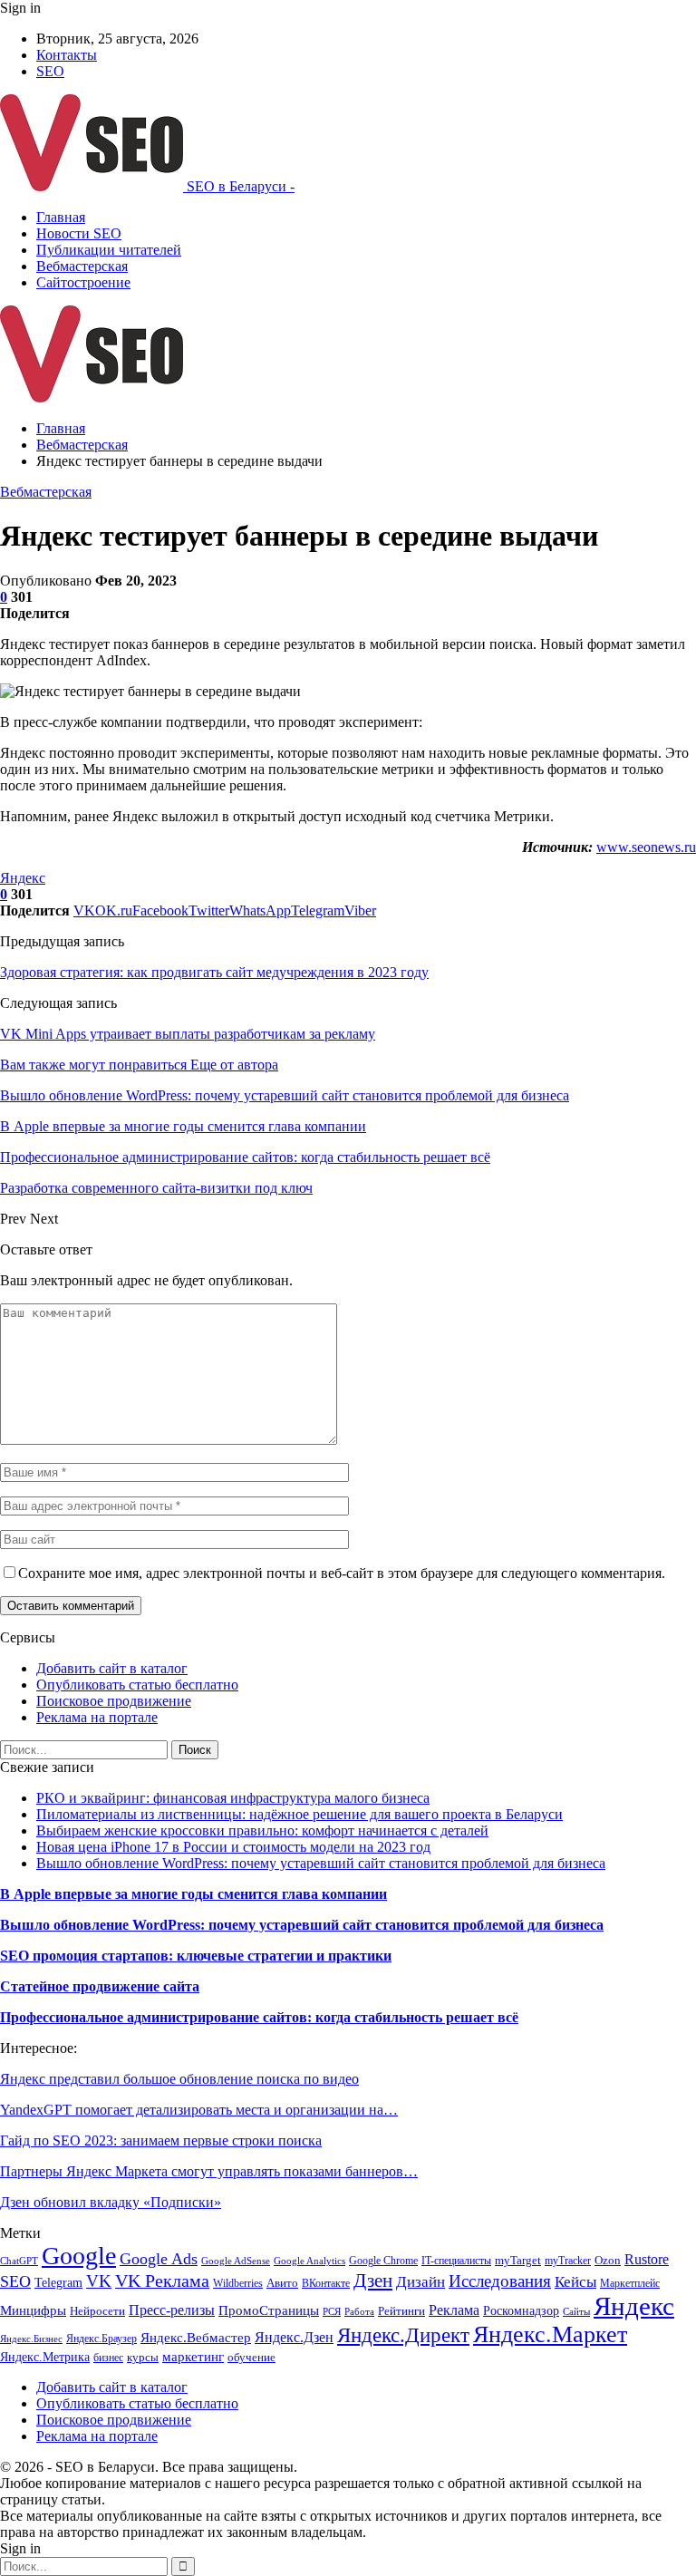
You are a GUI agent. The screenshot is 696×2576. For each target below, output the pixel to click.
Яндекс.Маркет (550, 2334)
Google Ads (159, 2259)
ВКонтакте (326, 2283)
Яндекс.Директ (403, 2335)
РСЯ (332, 2312)
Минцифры (33, 2310)
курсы (143, 2358)
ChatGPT (19, 2261)
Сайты (576, 2312)
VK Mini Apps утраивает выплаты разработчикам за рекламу (188, 1034)
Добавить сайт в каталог (112, 1668)
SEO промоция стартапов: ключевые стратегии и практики (196, 1956)
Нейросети (97, 2311)
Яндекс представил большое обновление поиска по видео (179, 2079)
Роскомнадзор (521, 2311)
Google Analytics (309, 2261)
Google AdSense (236, 2261)
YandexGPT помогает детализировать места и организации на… (199, 2110)
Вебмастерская (82, 266)
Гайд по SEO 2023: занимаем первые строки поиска (161, 2140)
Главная (61, 217)
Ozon (608, 2260)
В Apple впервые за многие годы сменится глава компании (193, 1894)
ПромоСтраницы (269, 2310)
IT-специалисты (456, 2261)
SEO (50, 71)
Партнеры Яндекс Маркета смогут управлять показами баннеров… (209, 2171)
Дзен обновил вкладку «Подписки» (111, 2202)
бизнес (108, 2358)
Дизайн (420, 2282)
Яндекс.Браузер (101, 2339)
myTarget (518, 2261)
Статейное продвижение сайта (100, 1986)
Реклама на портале (97, 1717)
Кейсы (575, 2282)
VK (99, 2281)
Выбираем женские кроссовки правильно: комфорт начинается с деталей (262, 1830)
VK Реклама (162, 2281)
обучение (251, 2357)
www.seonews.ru (646, 847)
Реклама (454, 2310)
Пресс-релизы (172, 2310)
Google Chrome (383, 2261)
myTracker (568, 2261)
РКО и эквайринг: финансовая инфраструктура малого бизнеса (233, 1798)
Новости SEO (79, 233)
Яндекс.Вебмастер (196, 2338)
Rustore (647, 2259)
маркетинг (193, 2356)
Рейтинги (401, 2311)
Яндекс (23, 878)
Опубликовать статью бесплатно (137, 1685)
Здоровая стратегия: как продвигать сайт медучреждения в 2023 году (214, 972)
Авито (282, 2283)
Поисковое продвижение (114, 1701)
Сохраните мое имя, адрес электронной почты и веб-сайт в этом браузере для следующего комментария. (342, 1573)
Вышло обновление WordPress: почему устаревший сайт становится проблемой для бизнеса (321, 1863)
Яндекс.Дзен (294, 2337)
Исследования (500, 2281)
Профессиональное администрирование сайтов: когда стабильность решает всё (259, 2017)
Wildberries (238, 2283)
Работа (359, 2312)
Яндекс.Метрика (45, 2357)
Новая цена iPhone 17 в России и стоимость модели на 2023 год (233, 1847)
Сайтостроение (83, 282)
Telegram (58, 2282)
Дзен (373, 2281)
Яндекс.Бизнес (31, 2339)
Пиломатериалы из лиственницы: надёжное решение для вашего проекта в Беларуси (300, 1814)
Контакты (67, 55)
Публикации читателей (109, 250)
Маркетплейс (630, 2283)
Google (79, 2256)
